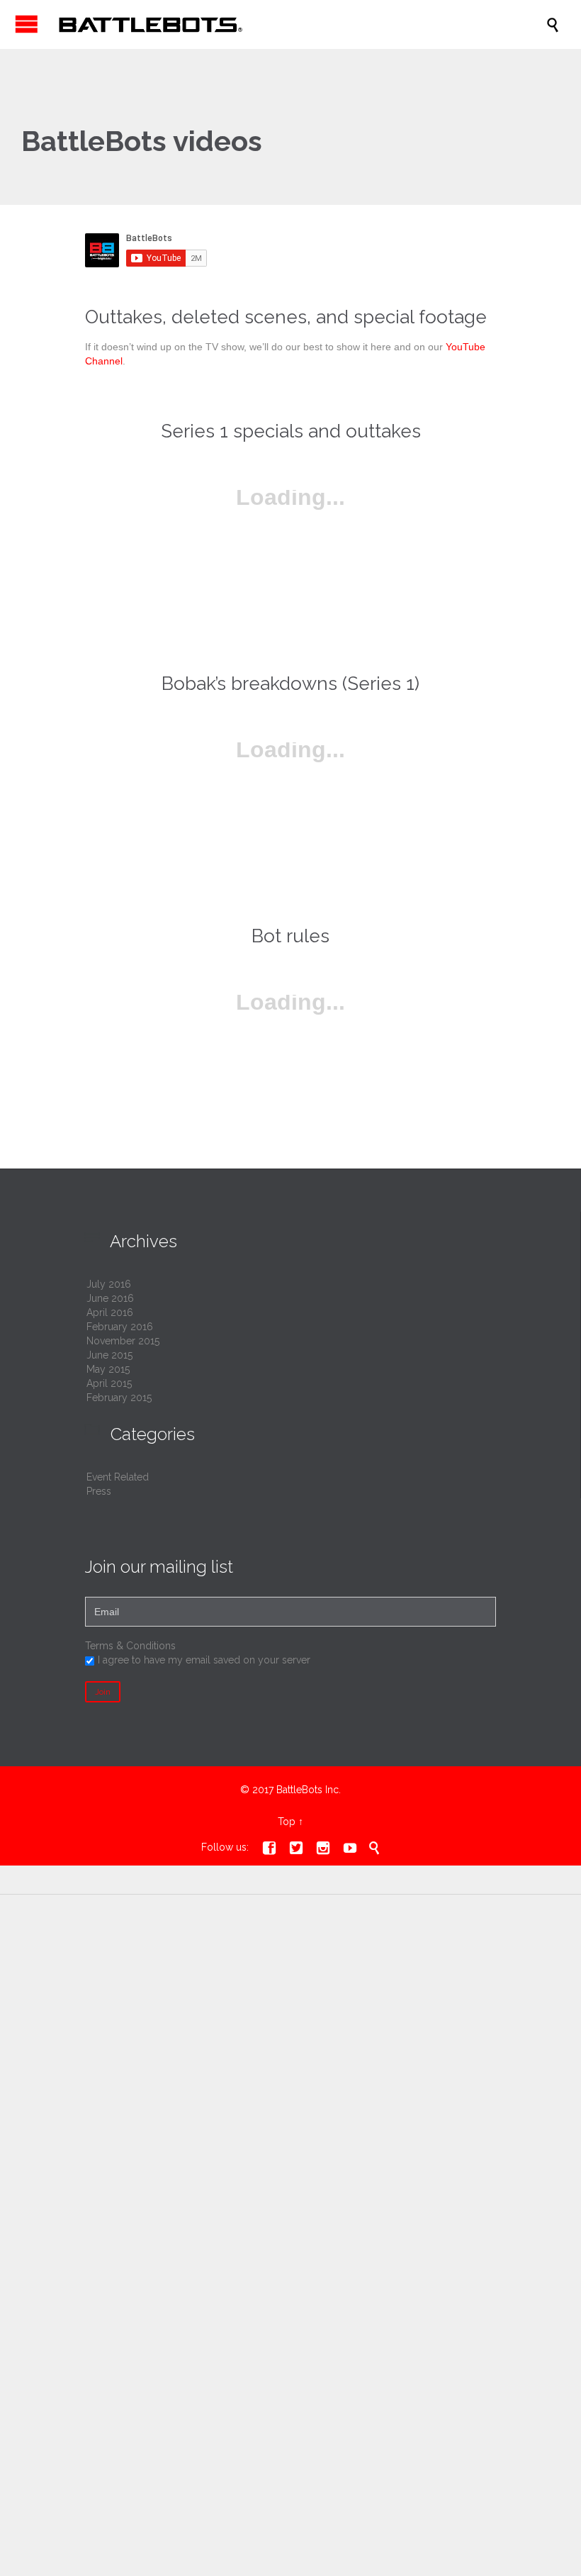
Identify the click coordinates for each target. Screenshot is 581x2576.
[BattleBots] (298, 24)
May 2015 (108, 1369)
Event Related (118, 1477)
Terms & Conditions (130, 1646)
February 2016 (120, 1327)
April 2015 (109, 1383)
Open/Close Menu (27, 24)
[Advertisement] (290, 2023)
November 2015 (123, 1341)
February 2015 (119, 1398)
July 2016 (109, 1284)
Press (99, 1491)
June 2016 (110, 1298)
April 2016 (110, 1312)
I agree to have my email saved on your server (204, 1660)
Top (287, 1822)
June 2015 (109, 1355)
